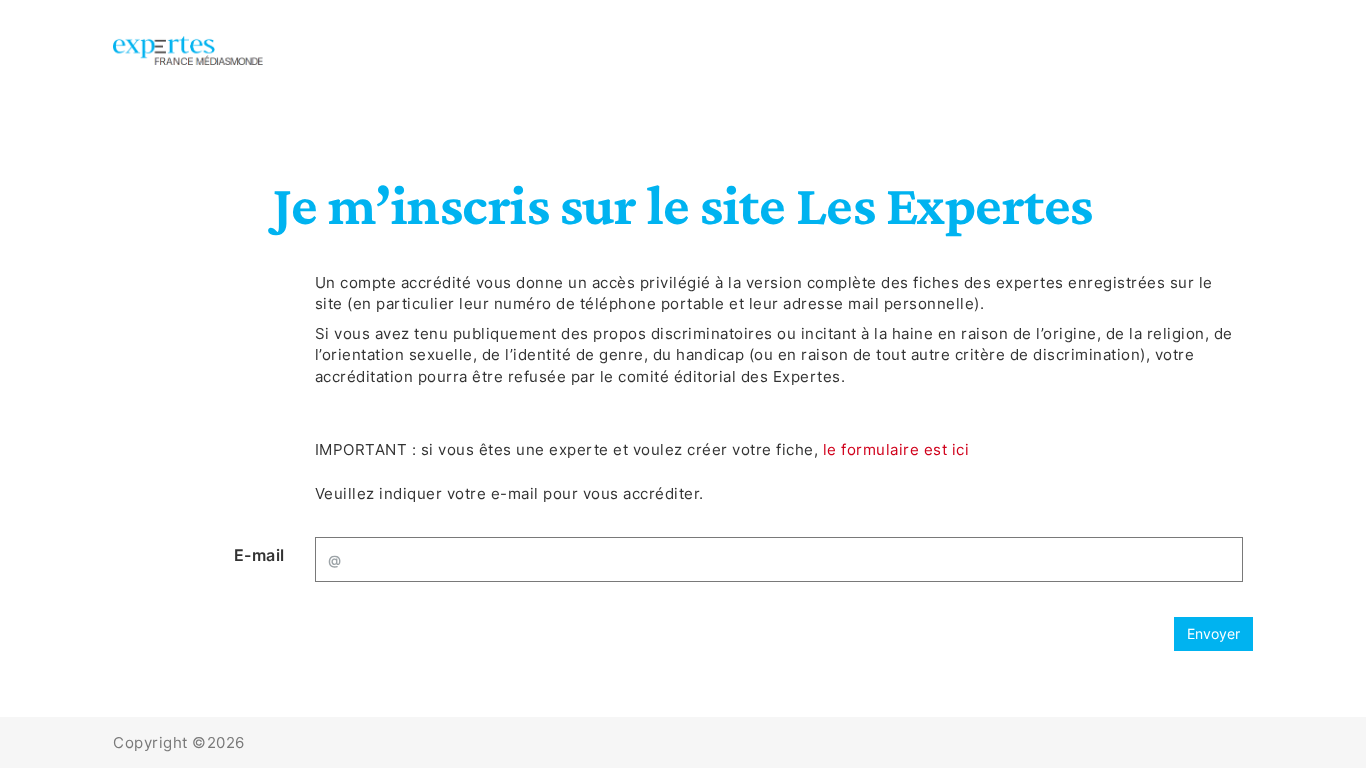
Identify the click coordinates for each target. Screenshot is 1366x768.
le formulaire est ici (896, 449)
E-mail (259, 555)
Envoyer (1213, 633)
